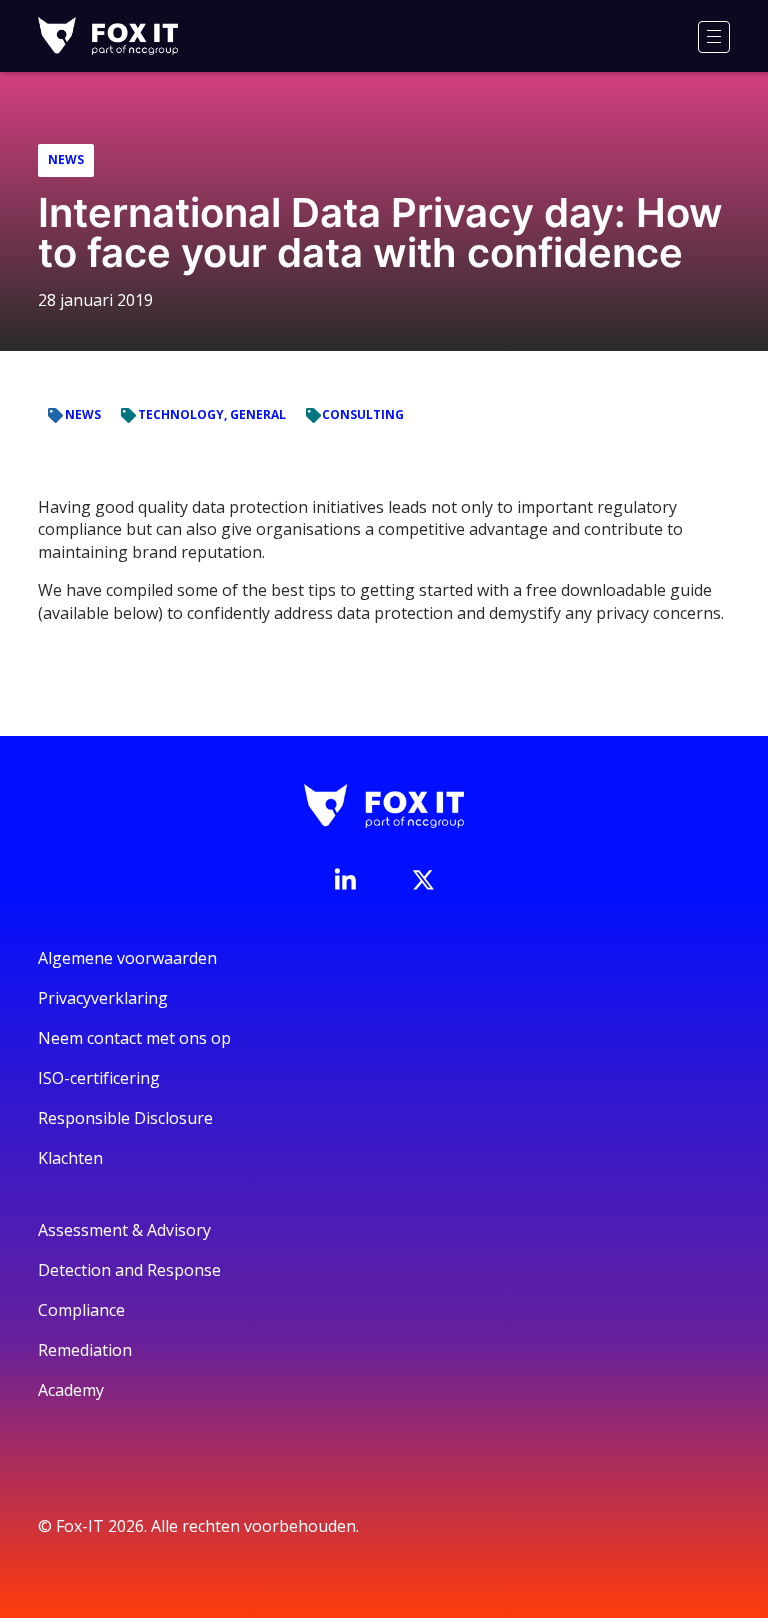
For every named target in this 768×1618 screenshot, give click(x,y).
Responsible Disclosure (125, 1118)
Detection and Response (129, 1270)
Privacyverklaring (103, 998)
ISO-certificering (99, 1078)
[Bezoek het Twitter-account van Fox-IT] (423, 880)
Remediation (85, 1350)
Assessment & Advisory (124, 1230)
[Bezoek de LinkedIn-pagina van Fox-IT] (345, 879)
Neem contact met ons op (134, 1038)
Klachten (70, 1158)
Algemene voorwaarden (127, 958)
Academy (71, 1390)
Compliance (81, 1310)
